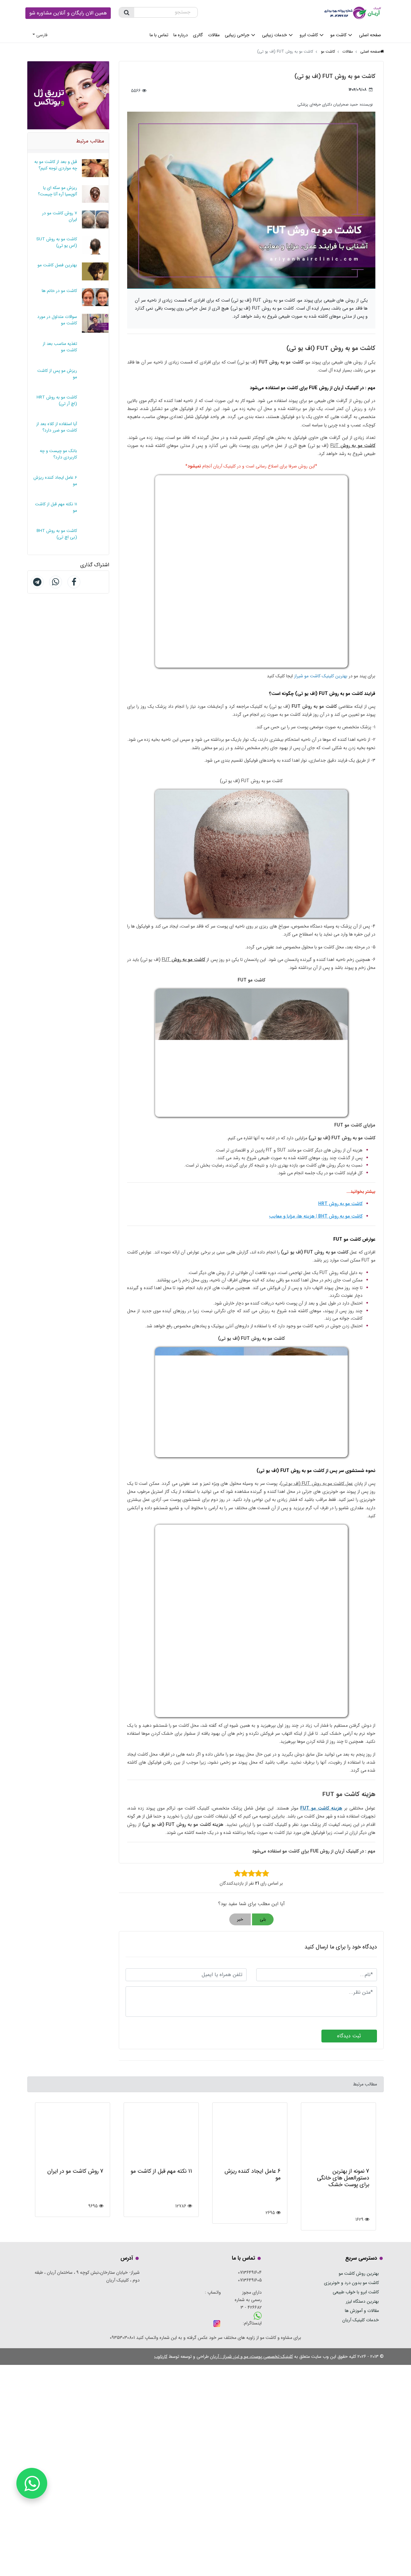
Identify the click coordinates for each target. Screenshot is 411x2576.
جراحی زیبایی (237, 35)
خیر (240, 1919)
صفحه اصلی (370, 35)
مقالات (214, 35)
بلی (263, 1919)
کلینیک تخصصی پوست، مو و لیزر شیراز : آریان (251, 2357)
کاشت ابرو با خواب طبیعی (356, 2292)
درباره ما (181, 35)
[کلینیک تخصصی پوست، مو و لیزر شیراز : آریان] (354, 12)
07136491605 (250, 2280)
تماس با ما (159, 35)
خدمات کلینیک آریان (361, 2320)
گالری (198, 35)
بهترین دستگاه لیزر (362, 2301)
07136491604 (250, 2272)
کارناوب (161, 2357)
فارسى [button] (42, 35)
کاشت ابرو (309, 35)
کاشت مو (338, 35)
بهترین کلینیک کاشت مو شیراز (321, 676)
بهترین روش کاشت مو (359, 2273)
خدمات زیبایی (275, 35)
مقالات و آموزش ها (362, 2311)
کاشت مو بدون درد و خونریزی (351, 2283)
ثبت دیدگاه (349, 2036)
